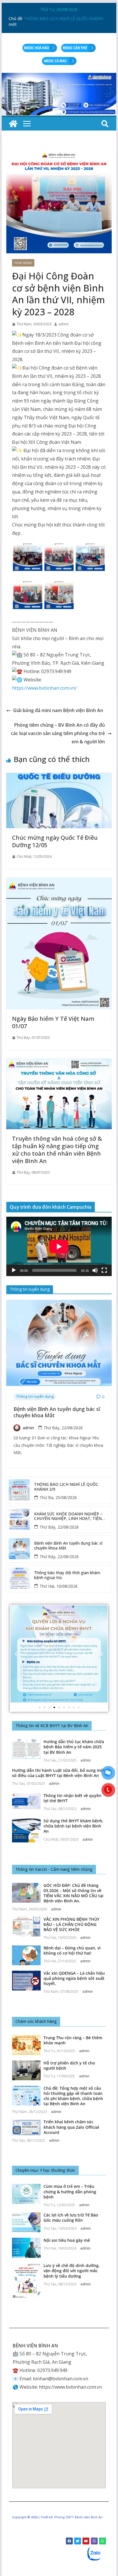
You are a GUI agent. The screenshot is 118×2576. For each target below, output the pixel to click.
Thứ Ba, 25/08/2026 (58, 1497)
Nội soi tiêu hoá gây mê (67, 2240)
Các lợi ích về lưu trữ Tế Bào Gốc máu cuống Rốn (71, 2218)
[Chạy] (14, 1270)
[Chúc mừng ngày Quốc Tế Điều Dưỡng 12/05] (59, 777)
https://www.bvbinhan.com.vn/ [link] (44, 688)
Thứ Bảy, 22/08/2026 (63, 1428)
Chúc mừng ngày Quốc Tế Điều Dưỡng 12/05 (55, 841)
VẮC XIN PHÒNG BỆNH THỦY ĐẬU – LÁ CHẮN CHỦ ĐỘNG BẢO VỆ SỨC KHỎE (71, 1924)
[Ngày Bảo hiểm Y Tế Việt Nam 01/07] (59, 882)
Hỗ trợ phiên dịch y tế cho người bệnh (69, 2065)
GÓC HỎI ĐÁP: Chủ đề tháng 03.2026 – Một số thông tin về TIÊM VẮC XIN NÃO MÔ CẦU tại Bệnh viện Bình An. (73, 1893)
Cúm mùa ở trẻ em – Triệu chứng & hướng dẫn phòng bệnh (70, 2191)
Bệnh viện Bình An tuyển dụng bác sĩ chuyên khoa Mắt (57, 1412)
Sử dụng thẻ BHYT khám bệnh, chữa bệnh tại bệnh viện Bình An (73, 1826)
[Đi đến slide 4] (54, 1707)
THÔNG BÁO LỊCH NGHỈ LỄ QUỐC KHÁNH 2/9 (66, 1487)
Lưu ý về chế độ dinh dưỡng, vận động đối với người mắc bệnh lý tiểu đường (72, 2271)
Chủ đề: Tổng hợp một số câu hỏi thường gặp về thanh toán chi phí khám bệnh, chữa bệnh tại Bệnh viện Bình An (73, 2096)
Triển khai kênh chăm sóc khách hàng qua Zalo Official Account (71, 2127)
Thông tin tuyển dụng (35, 1396)
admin (64, 324)
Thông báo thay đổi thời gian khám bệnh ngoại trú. (67, 1575)
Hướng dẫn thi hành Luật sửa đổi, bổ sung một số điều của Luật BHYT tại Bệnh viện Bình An (58, 1773)
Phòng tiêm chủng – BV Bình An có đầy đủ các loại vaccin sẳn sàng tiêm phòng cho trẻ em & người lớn (58, 733)
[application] (59, 1246)
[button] (17, 1654)
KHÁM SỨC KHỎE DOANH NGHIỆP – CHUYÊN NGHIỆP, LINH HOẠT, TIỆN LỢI (68, 1517)
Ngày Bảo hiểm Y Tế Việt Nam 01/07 (53, 1022)
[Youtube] (86, 2541)
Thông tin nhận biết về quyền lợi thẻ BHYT (72, 1798)
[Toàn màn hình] (104, 1270)
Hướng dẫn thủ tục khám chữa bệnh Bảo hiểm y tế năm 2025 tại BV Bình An (74, 1747)
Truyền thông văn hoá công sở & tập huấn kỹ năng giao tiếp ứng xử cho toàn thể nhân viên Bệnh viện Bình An (57, 1150)
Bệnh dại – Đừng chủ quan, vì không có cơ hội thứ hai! (72, 1950)
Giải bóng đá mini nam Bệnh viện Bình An (58, 710)
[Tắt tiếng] (95, 1270)
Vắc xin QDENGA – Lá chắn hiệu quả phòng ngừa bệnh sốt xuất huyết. (74, 1978)
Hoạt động (23, 263)
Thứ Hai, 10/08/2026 (59, 1586)
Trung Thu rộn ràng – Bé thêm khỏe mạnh (73, 2040)
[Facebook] (69, 2541)
